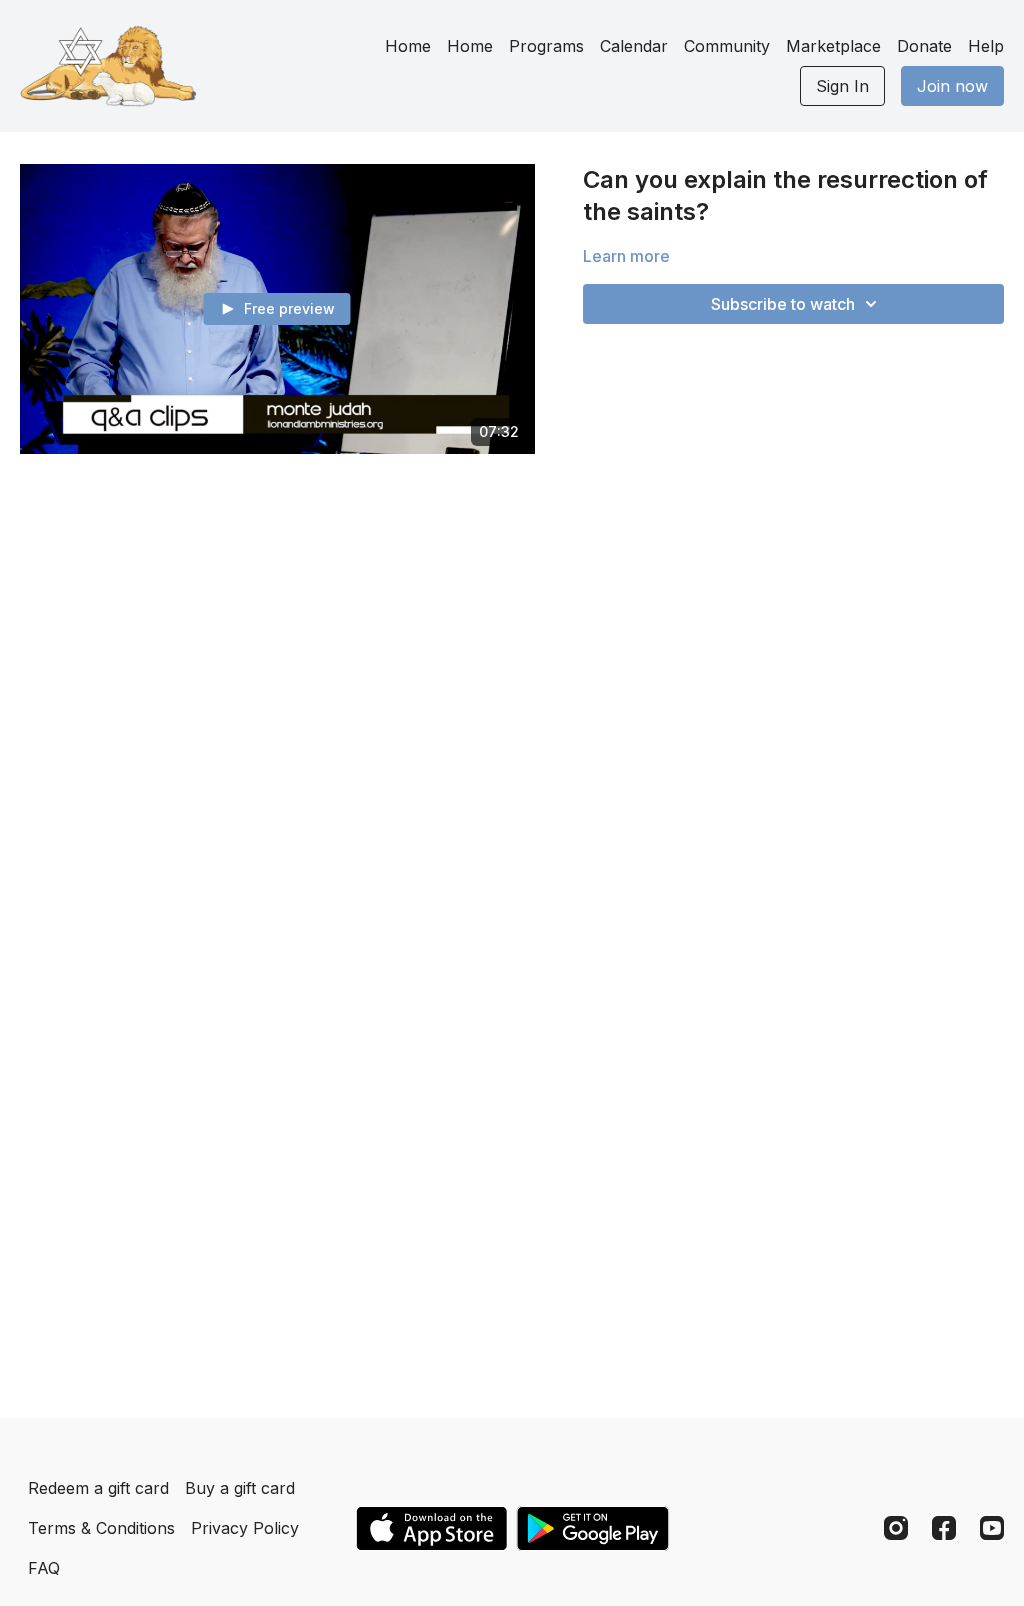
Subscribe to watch (783, 304)
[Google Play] (593, 1528)
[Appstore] (431, 1528)
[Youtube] (992, 1528)
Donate (924, 46)
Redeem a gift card (98, 1488)
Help (986, 46)
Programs (546, 46)
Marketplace (833, 46)
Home (408, 46)
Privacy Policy (245, 1528)
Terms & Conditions (101, 1528)
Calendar (634, 46)
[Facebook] (944, 1528)
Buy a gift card (240, 1488)
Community (727, 46)
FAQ (44, 1568)
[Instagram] (896, 1528)
